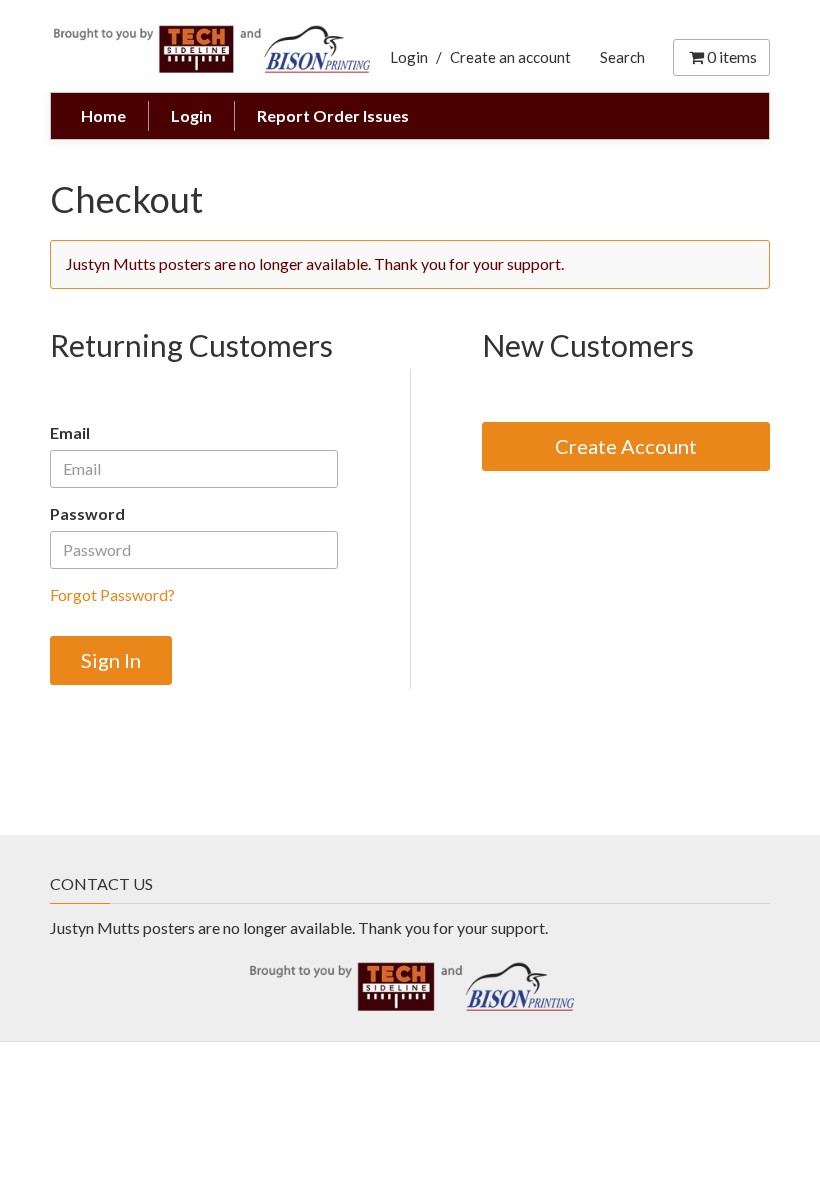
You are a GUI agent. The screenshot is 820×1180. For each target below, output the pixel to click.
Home (103, 115)
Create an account (510, 57)
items (732, 56)
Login (409, 57)
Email (70, 432)
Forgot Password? (112, 594)
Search (622, 57)
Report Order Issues (333, 115)
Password (87, 513)
